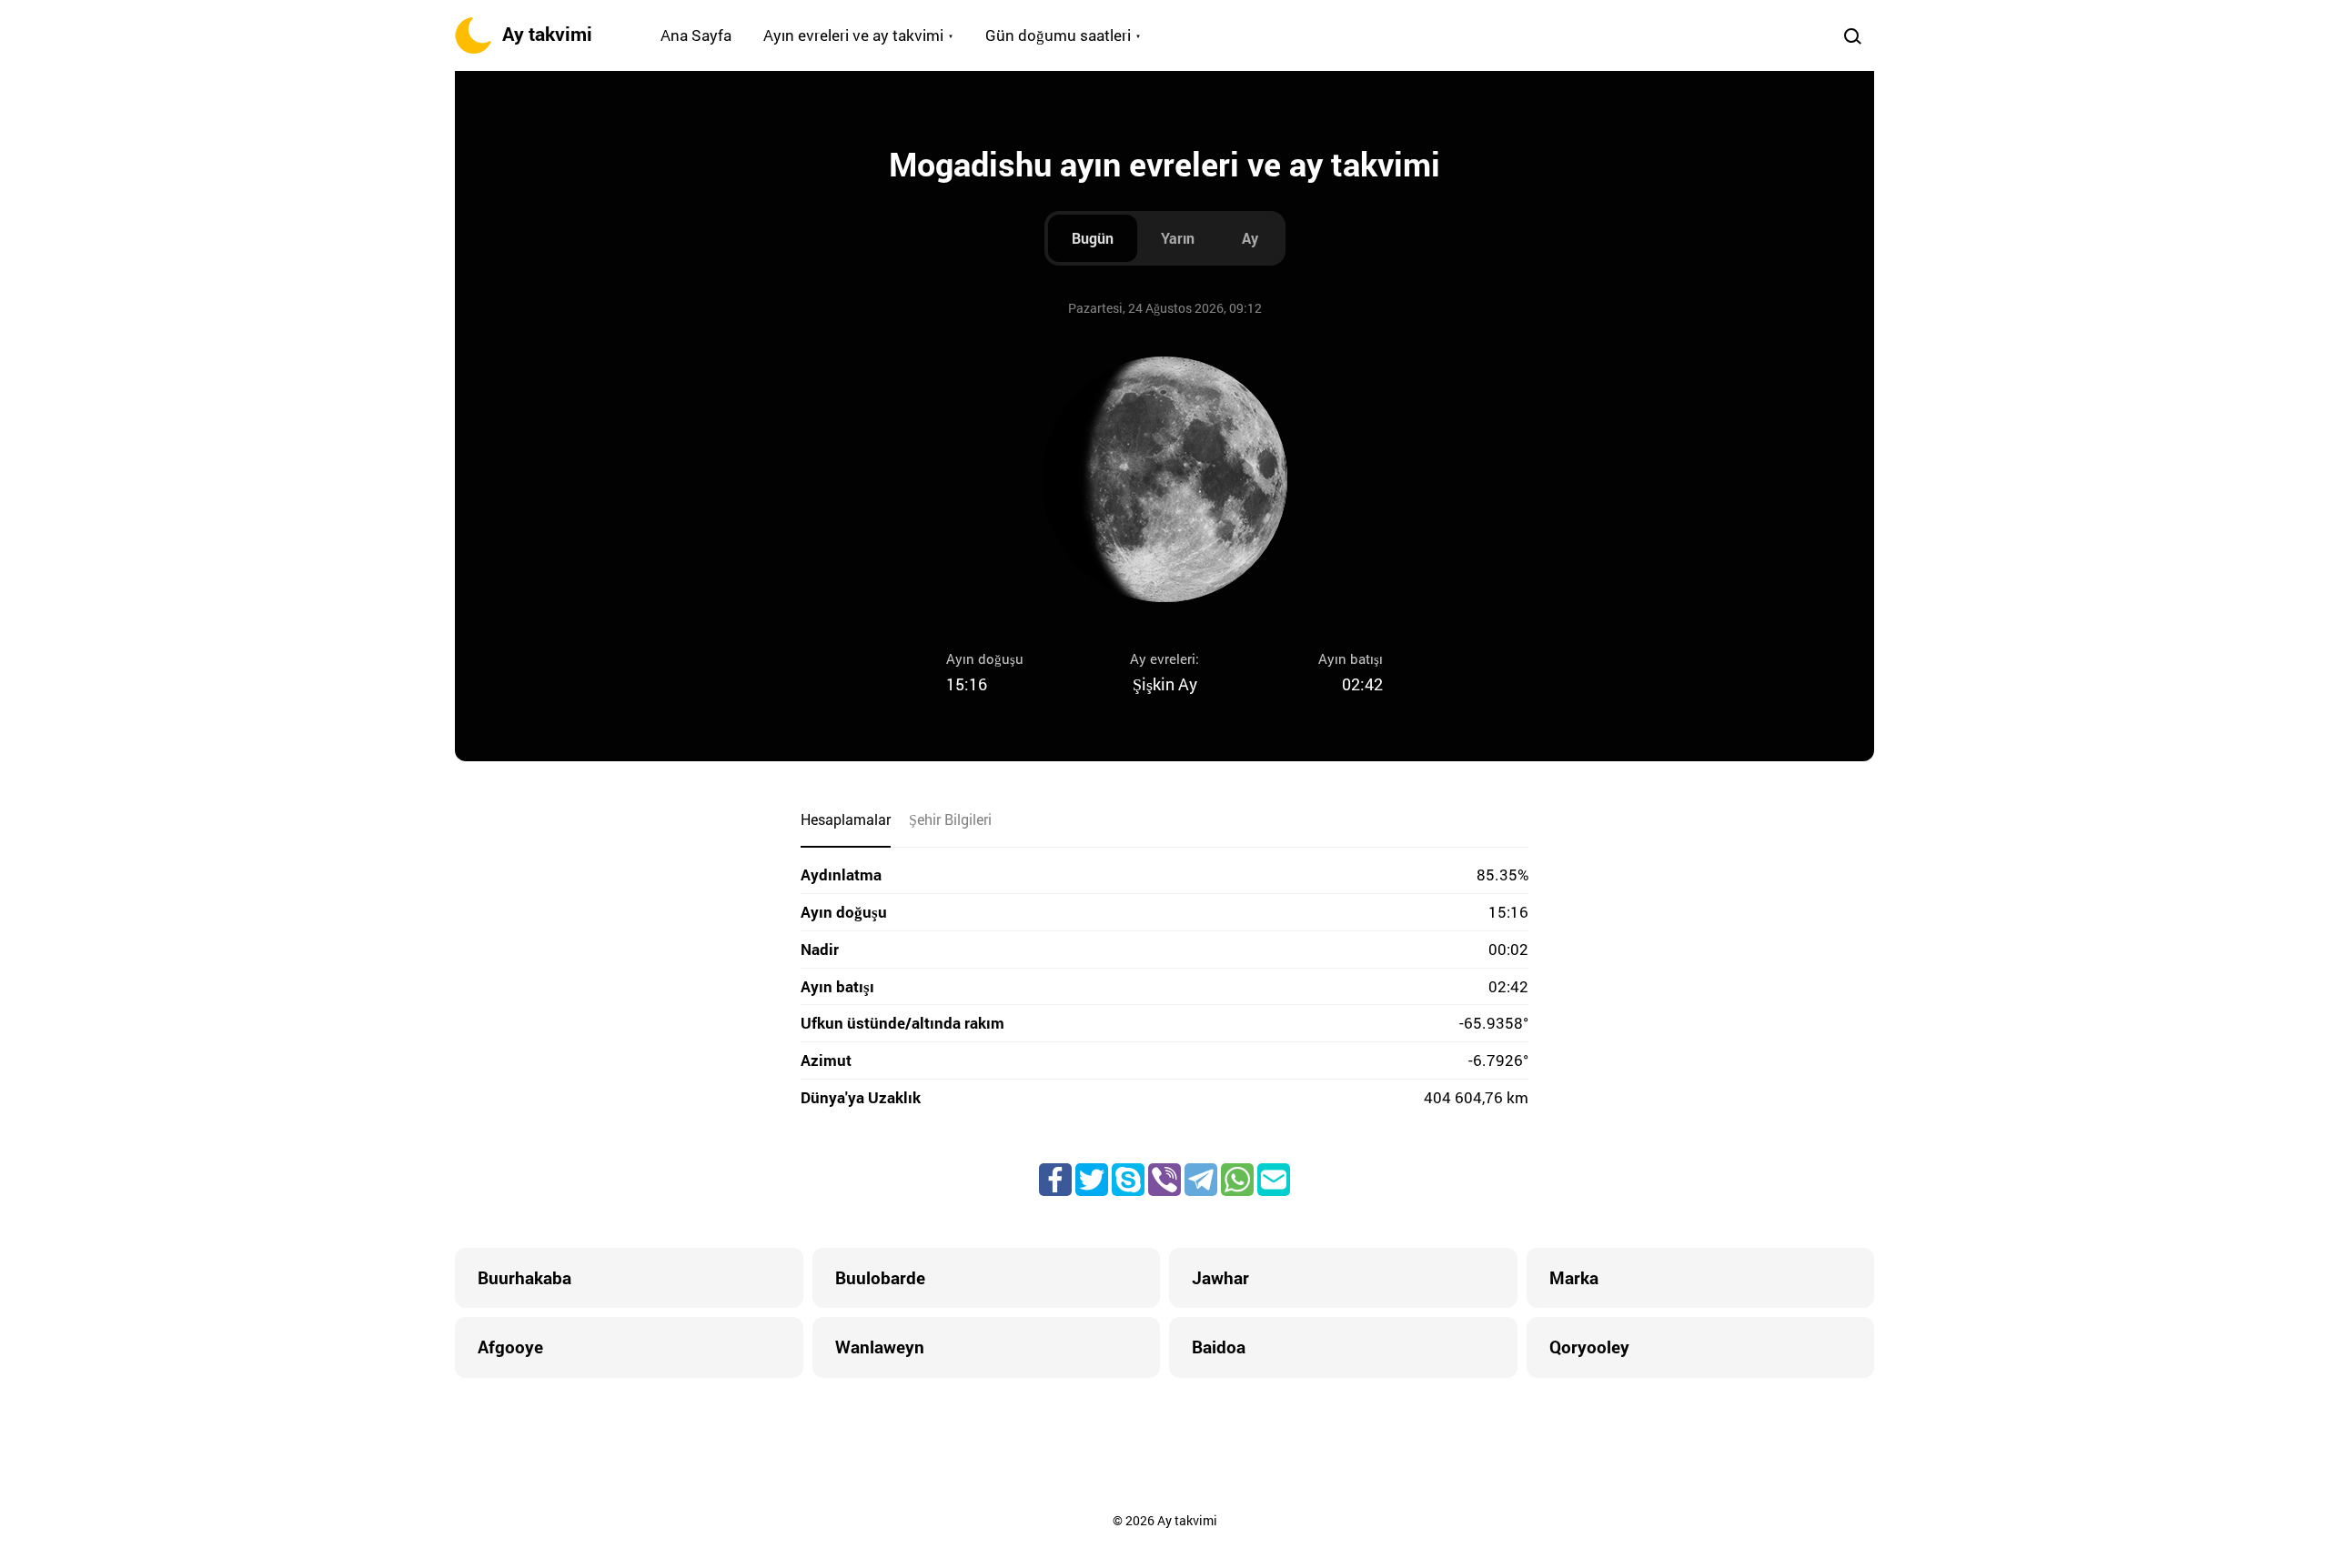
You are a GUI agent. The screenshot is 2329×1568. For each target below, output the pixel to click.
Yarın (1178, 238)
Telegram (1201, 1180)
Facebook (1055, 1180)
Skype (1128, 1180)
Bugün (1093, 238)
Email (1274, 1180)
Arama (1852, 35)
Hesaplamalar (846, 819)
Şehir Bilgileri (950, 819)
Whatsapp (1237, 1180)
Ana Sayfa (696, 35)
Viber (1164, 1180)
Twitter (1092, 1180)
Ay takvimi (547, 34)
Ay (1250, 238)
